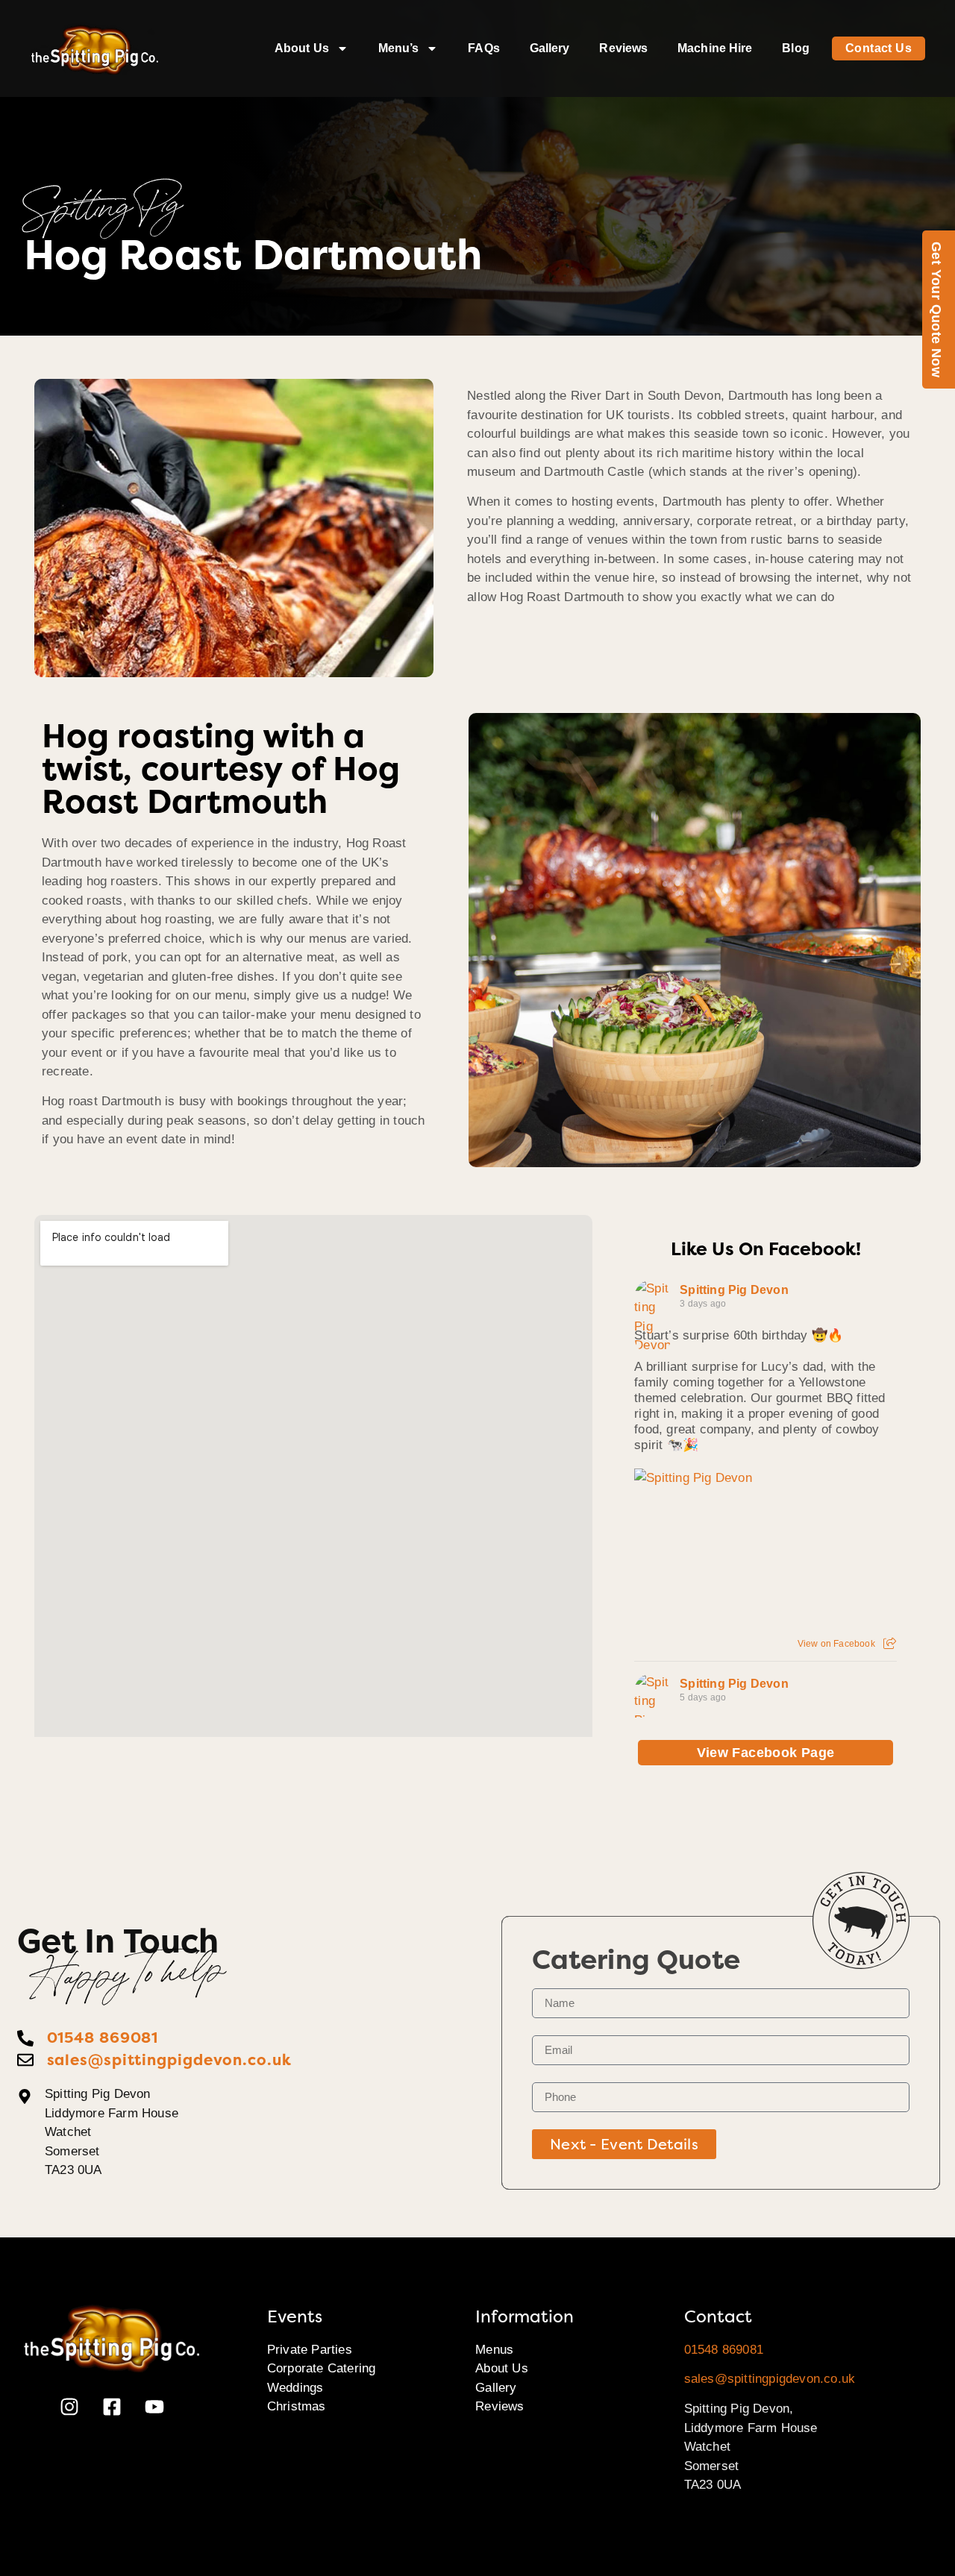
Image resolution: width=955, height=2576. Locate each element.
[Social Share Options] (890, 1644)
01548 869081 (724, 2350)
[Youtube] (154, 2407)
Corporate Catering (322, 2368)
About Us (302, 48)
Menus (494, 2350)
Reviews (623, 48)
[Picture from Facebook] (700, 1554)
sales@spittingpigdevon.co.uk (770, 2379)
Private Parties (310, 2350)
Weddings (295, 2388)
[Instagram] (69, 2407)
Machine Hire (715, 48)
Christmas (297, 2406)
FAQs (483, 48)
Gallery (550, 48)
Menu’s (399, 48)
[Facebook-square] (112, 2407)
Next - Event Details (624, 2144)
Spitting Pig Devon (734, 1290)
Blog (795, 48)
